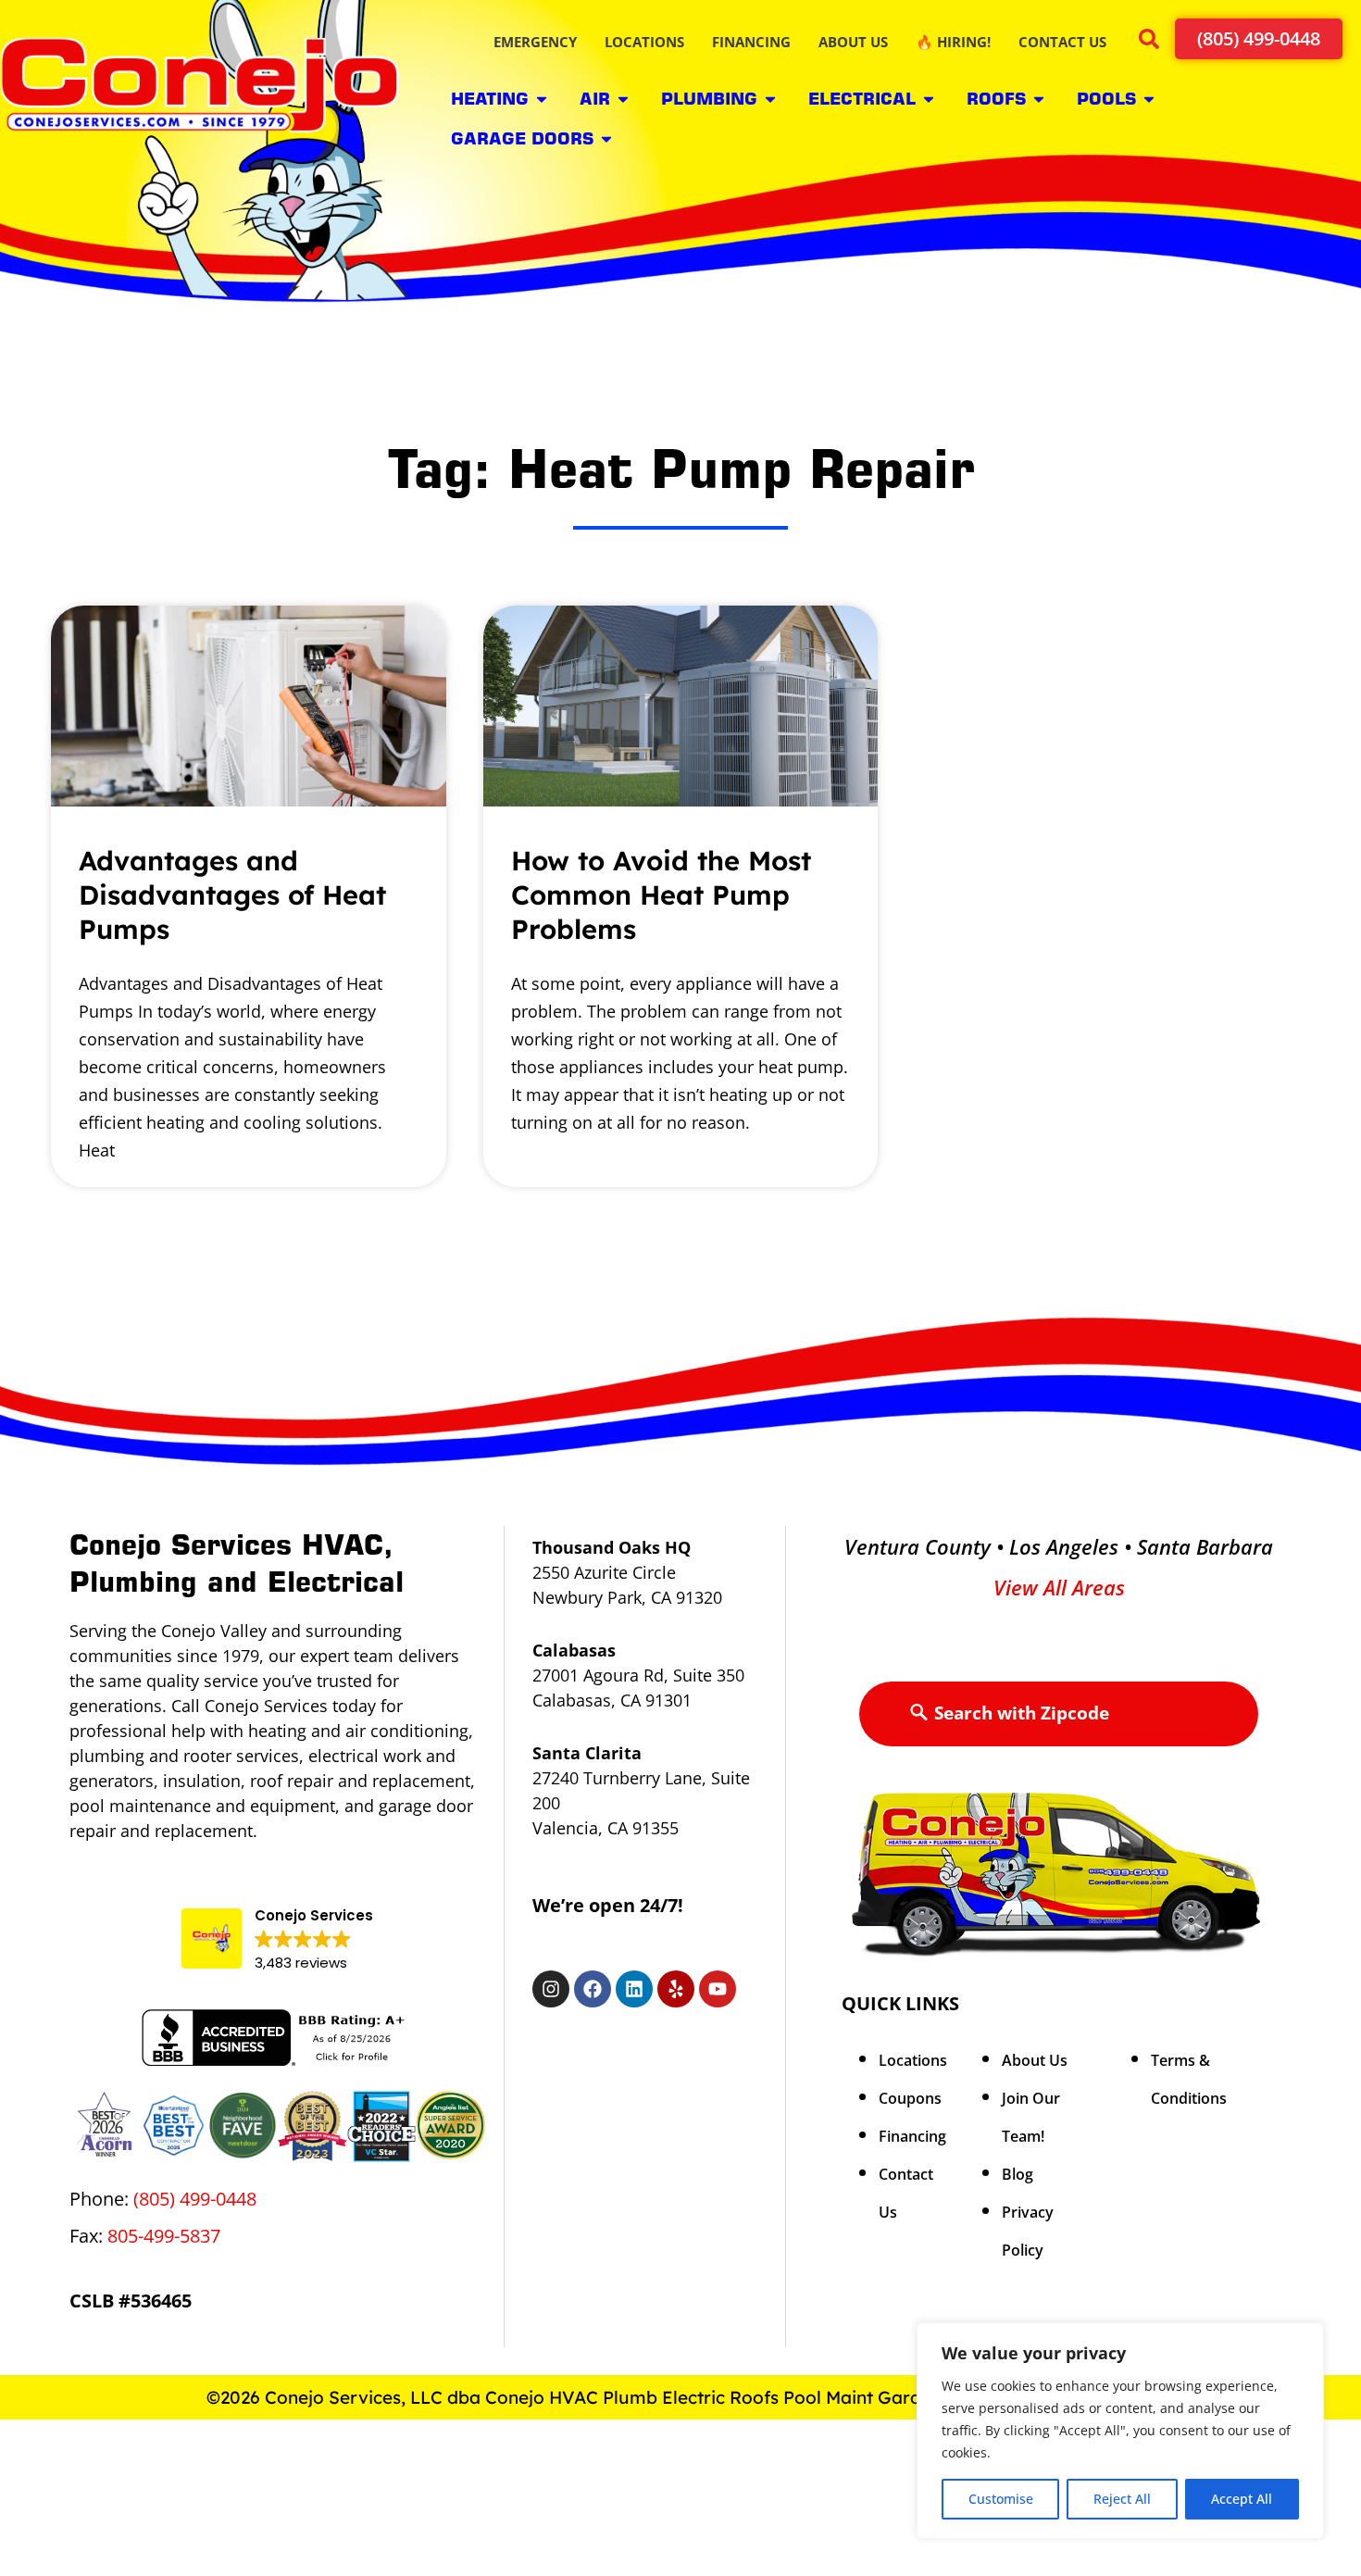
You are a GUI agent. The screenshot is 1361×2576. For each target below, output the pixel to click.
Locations (913, 2060)
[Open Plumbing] (770, 99)
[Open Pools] (1149, 99)
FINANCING (751, 42)
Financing (912, 2136)
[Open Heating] (542, 99)
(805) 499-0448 (197, 2199)
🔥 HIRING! (953, 42)
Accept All (1242, 2499)
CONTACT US (1062, 42)
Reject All (1122, 2499)
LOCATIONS (644, 42)
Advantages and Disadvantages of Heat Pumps (232, 894)
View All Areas (1059, 1587)
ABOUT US (853, 42)
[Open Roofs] (1039, 99)
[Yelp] (676, 1989)
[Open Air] (623, 99)
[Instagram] (551, 1989)
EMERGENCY (535, 42)
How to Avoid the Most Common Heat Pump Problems (661, 894)
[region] (1120, 2442)
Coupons (910, 2098)
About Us (1035, 2060)
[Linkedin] (634, 1989)
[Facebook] (593, 1989)
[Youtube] (718, 1989)
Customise (1001, 2499)
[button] (1148, 42)
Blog (1018, 2174)
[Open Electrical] (929, 99)
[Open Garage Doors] (606, 138)
